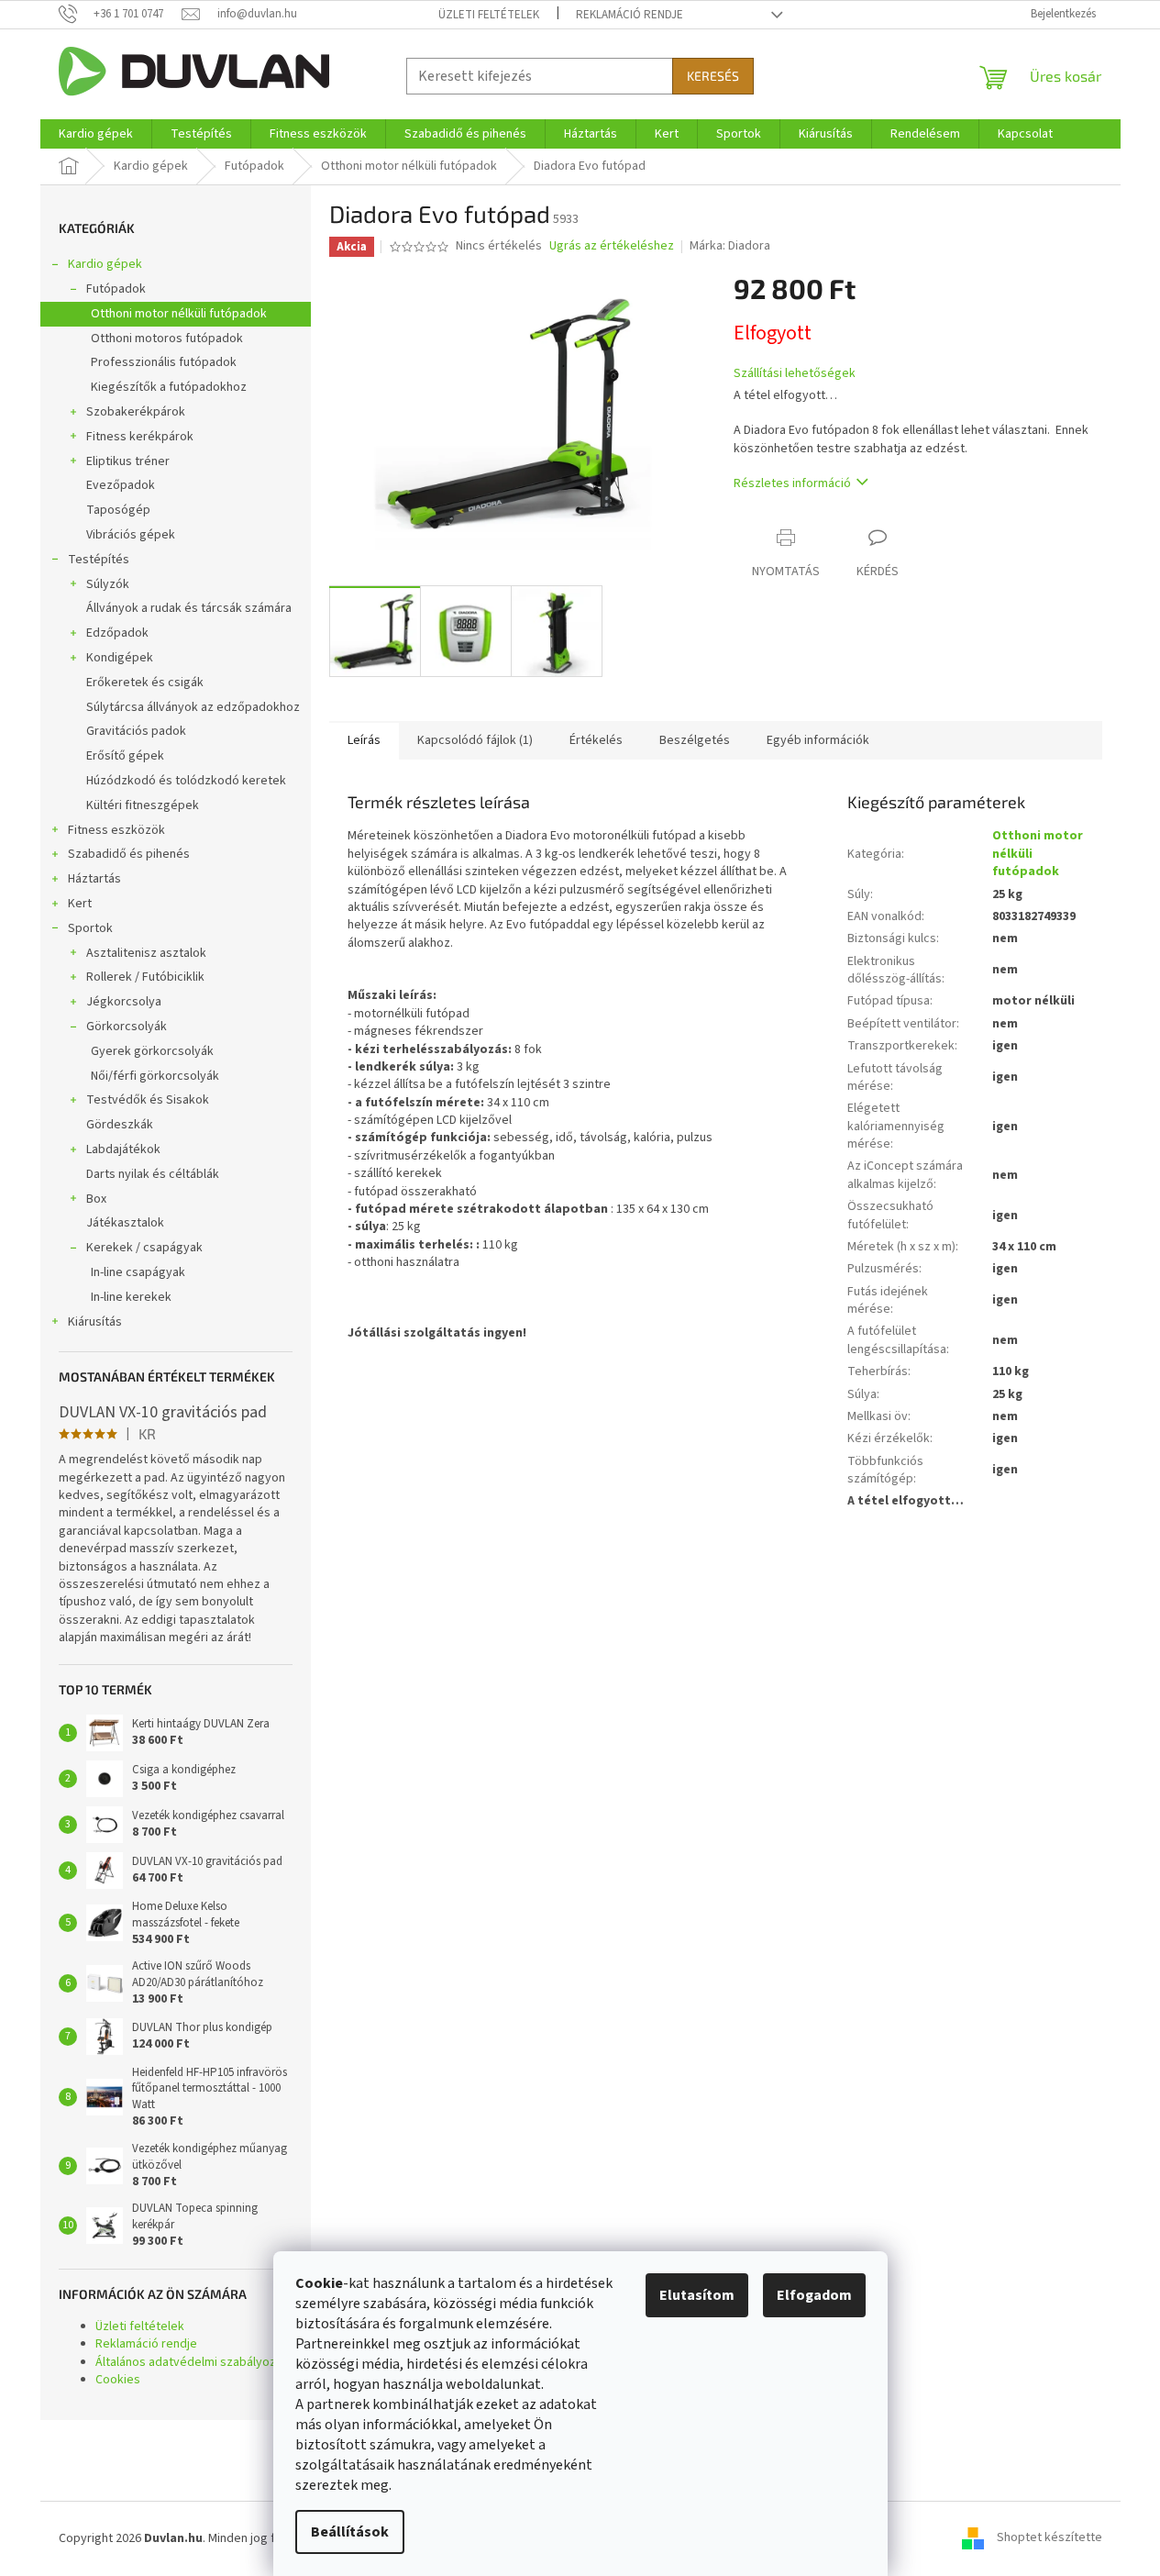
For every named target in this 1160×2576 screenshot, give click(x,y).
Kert (80, 904)
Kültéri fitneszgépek (143, 805)
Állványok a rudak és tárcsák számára (189, 608)
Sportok (90, 928)
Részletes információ (792, 483)
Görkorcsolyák (127, 1027)
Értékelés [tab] (596, 740)
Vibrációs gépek (131, 535)
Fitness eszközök (116, 830)
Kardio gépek (105, 264)
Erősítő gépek (125, 756)
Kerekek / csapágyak (144, 1248)
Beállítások (350, 2532)
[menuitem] (96, 134)
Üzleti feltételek (489, 15)
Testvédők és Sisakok (148, 1100)
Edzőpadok (117, 633)
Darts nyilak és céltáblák (153, 1174)
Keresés (713, 76)
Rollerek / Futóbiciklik (145, 977)
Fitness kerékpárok (140, 437)
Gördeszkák (120, 1125)
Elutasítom (697, 2295)
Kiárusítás (95, 1322)
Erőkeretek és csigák (145, 683)
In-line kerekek (131, 1297)
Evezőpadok (121, 485)
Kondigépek (120, 658)
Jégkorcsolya (124, 1002)
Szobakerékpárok (136, 412)
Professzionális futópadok (164, 362)
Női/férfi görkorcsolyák (155, 1076)
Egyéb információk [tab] (818, 740)
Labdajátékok (123, 1149)
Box (96, 1199)
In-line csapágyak (138, 1272)
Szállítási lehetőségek (795, 374)
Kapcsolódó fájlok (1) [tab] (475, 740)
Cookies (118, 2380)
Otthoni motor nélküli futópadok (179, 314)
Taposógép (118, 510)
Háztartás (94, 879)
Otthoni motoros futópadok (167, 339)
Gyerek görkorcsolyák (152, 1051)
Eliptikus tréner (128, 461)
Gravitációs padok (136, 731)
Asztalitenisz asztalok (146, 953)
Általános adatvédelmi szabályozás (192, 2362)
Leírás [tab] (364, 740)
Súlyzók (108, 584)
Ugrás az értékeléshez (612, 246)
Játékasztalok (125, 1223)
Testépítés (99, 560)
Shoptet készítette (1050, 2538)
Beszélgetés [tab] (695, 740)
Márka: (730, 246)
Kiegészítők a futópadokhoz (169, 387)
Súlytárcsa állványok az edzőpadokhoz (193, 707)
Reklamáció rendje (630, 15)
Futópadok (116, 289)
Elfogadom (814, 2295)
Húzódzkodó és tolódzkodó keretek (186, 781)
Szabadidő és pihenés (129, 854)
